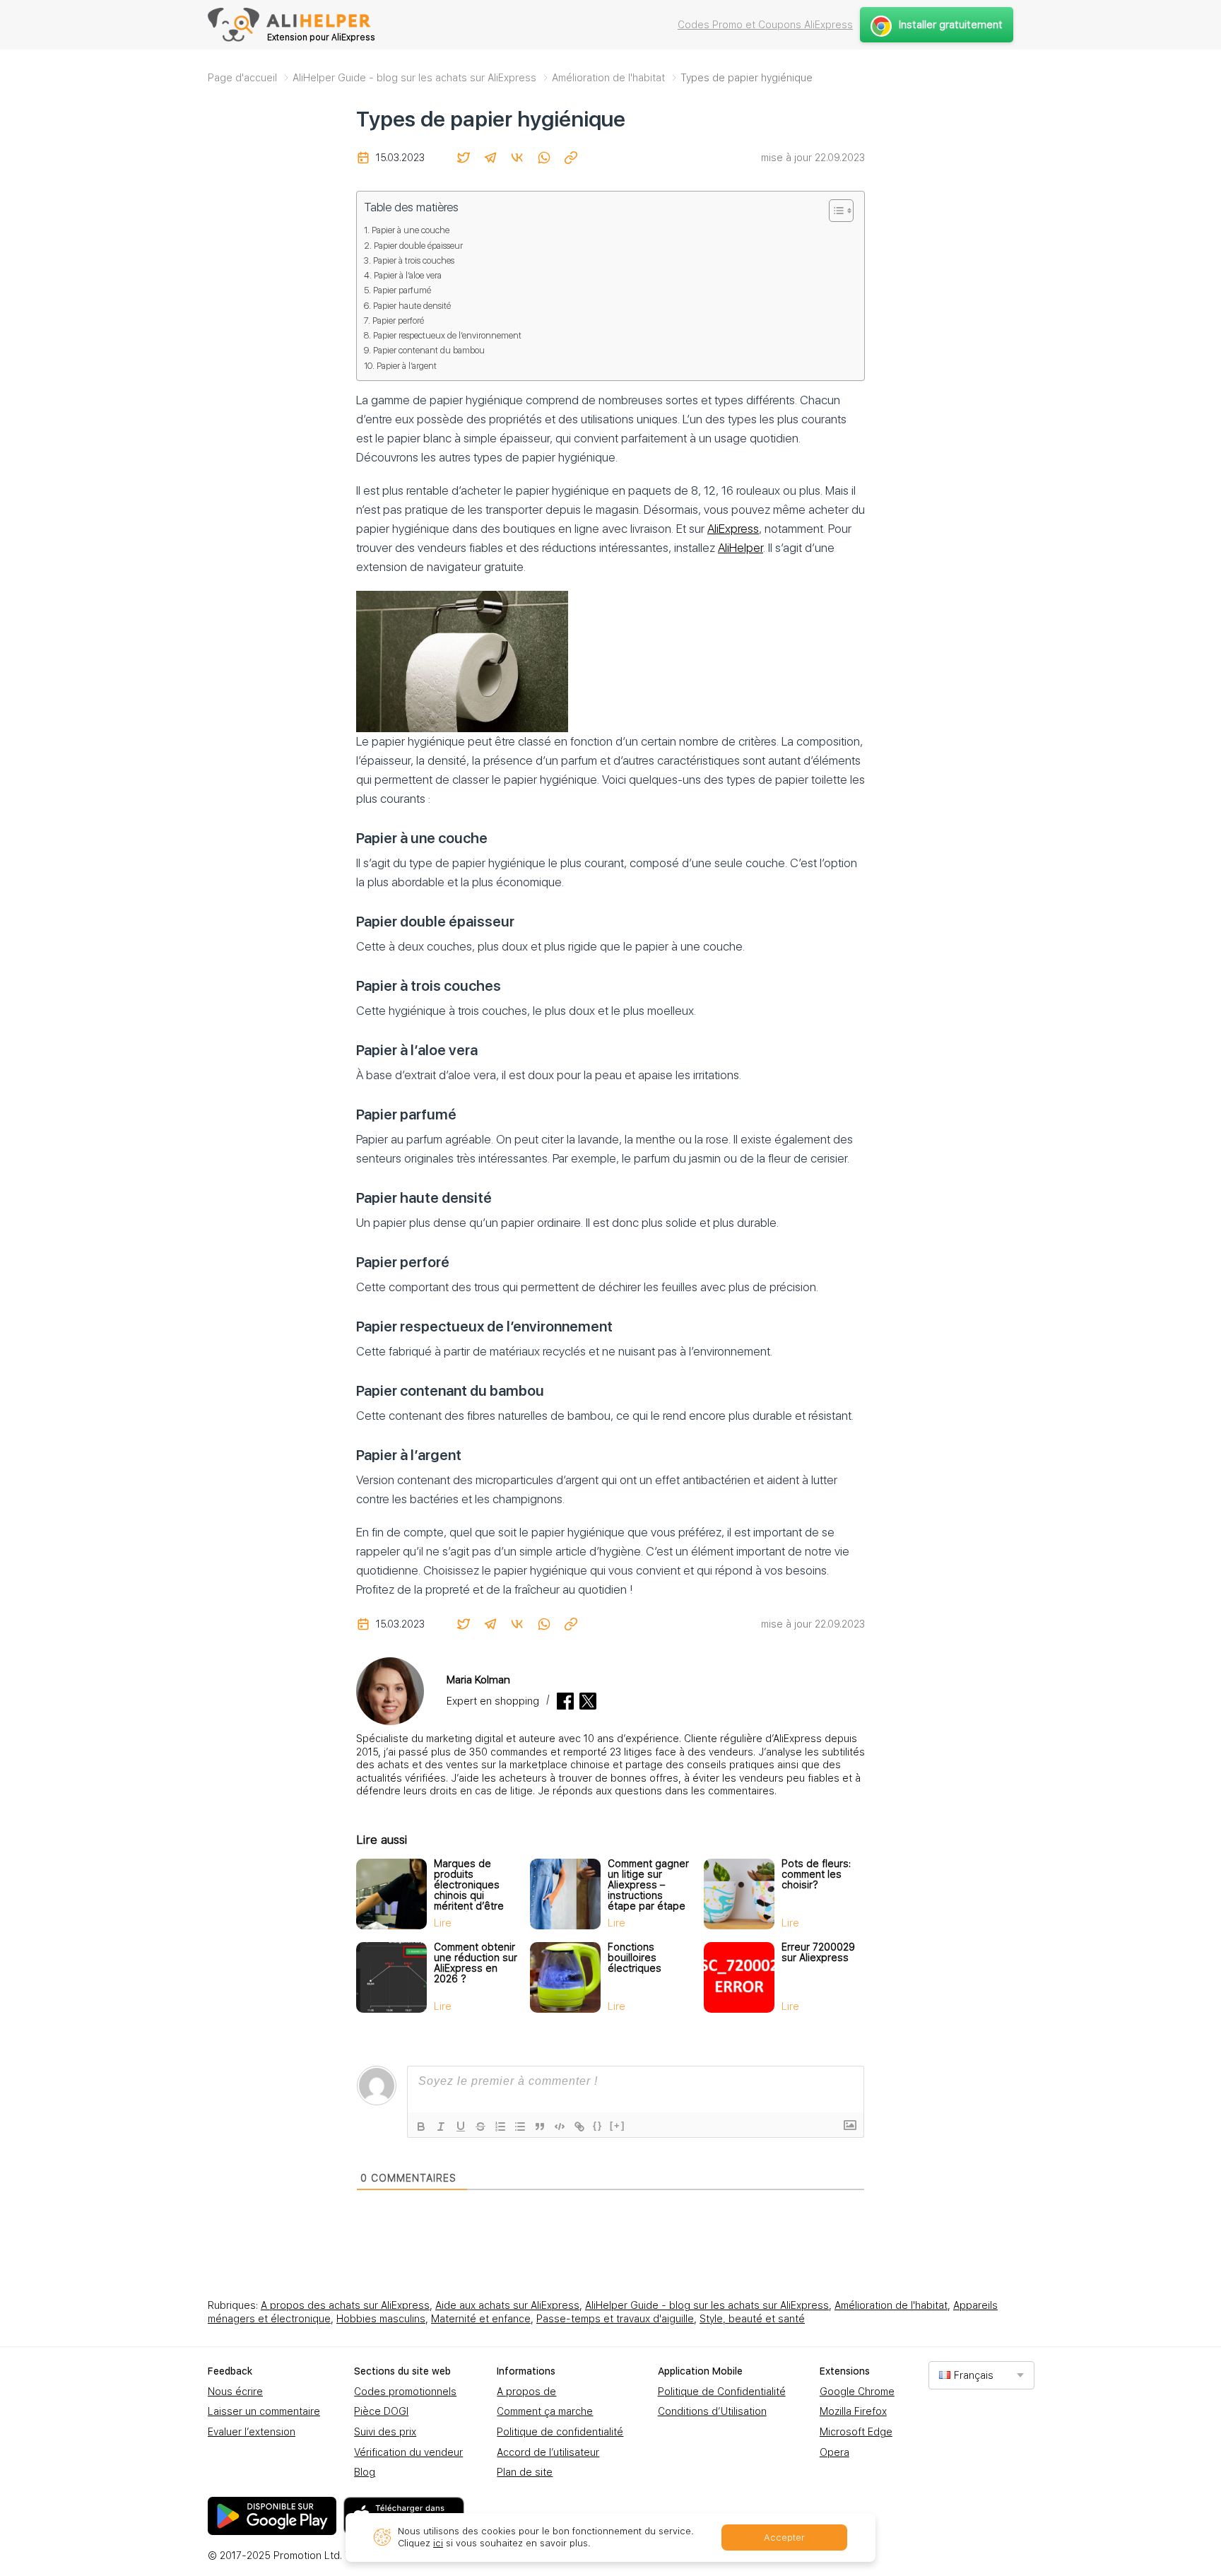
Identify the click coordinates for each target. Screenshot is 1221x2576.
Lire (443, 1923)
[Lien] (579, 2127)
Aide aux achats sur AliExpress (507, 2305)
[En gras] (421, 2127)
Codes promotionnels (405, 2392)
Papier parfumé (402, 290)
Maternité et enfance (481, 2319)
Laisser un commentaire (264, 2411)
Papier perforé (398, 320)
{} (598, 2125)
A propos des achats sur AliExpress (345, 2305)
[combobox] (981, 2375)
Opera (834, 2452)
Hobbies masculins (381, 2319)
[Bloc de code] (560, 2127)
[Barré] (480, 2127)
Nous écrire (235, 2392)
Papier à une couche (411, 230)
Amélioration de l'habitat (891, 2305)
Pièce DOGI (381, 2411)
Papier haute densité (412, 306)
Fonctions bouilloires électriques (635, 1958)
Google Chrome (857, 2392)
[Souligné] (461, 2127)
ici (438, 2543)
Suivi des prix (385, 2432)
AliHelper (741, 548)
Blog (365, 2472)
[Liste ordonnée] (500, 2127)
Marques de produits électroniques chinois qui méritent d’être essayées (469, 1890)
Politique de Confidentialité (722, 2392)
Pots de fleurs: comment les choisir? (816, 1874)
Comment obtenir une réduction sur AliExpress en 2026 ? (476, 1963)
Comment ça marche (545, 2411)
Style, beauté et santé (752, 2319)
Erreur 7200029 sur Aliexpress (818, 1952)
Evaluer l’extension (252, 2432)
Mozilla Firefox (853, 2411)
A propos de (526, 2392)
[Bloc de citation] (540, 2127)
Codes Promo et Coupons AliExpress (765, 25)
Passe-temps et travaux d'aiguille (615, 2319)
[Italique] (441, 2127)
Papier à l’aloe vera (408, 275)
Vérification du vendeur (408, 2452)
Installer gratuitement (951, 25)
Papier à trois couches (414, 260)
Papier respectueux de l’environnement (447, 335)
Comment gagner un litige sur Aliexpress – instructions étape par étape (648, 1885)
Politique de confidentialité (560, 2432)
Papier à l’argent (407, 366)
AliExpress (733, 529)
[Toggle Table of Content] (834, 211)
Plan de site (525, 2472)
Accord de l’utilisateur (548, 2452)
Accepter (784, 2537)
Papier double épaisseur (418, 246)
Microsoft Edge (856, 2432)
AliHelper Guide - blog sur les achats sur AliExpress (707, 2305)
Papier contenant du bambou (429, 350)
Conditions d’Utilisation (712, 2411)
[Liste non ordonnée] (520, 2127)
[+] (618, 2125)
